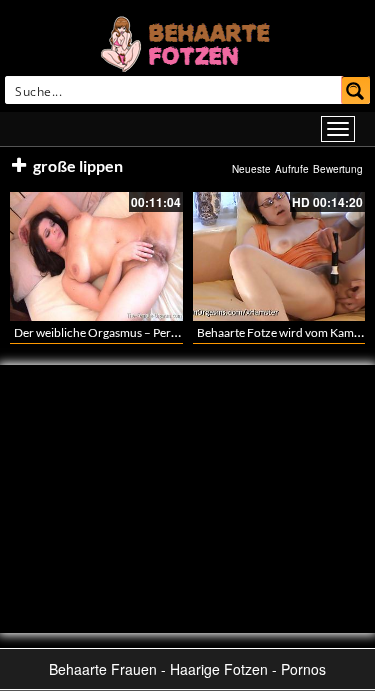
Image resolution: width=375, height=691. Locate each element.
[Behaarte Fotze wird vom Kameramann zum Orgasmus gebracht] (279, 256)
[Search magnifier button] (356, 90)
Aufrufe (292, 169)
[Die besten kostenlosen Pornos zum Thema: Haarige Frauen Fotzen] (188, 42)
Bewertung (338, 169)
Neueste (251, 169)
